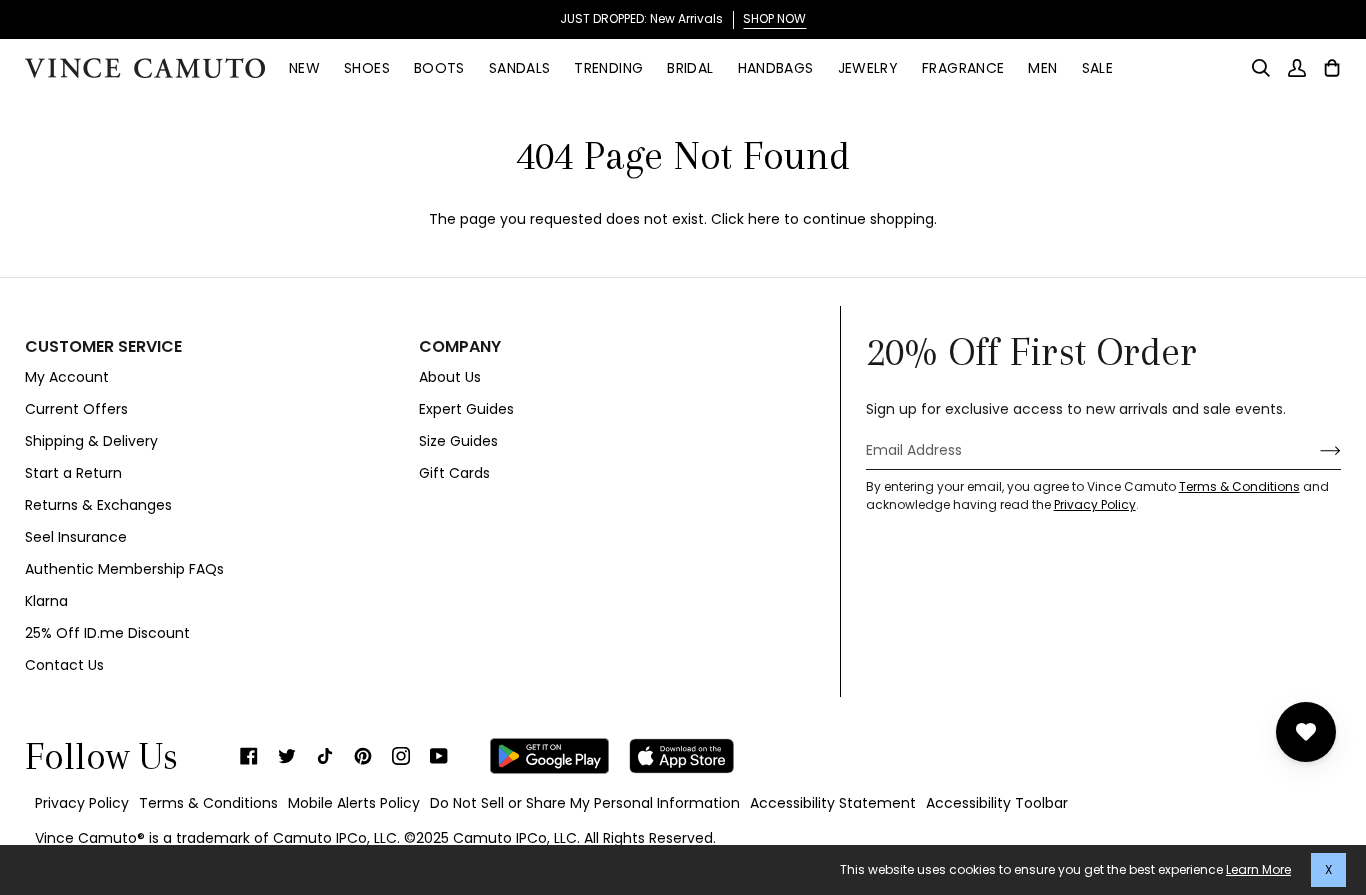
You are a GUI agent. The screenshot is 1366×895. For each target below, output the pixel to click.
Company (460, 347)
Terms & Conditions (1239, 486)
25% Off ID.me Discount (107, 633)
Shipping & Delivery (91, 441)
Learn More (1258, 869)
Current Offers (76, 409)
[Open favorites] (1306, 732)
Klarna (46, 601)
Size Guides (458, 441)
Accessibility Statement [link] (833, 803)
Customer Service (103, 347)
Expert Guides (466, 409)
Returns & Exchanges (98, 505)
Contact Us (64, 665)
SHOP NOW (774, 18)
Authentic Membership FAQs (124, 569)
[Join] (1314, 451)
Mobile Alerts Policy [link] (354, 803)
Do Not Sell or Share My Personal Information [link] (585, 803)
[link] (249, 756)
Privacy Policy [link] (82, 803)
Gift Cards (454, 473)
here (764, 219)
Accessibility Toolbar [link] (997, 803)
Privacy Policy (1095, 504)
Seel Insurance (76, 537)
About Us (450, 377)
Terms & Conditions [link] (208, 803)
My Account (67, 377)
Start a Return (73, 473)
